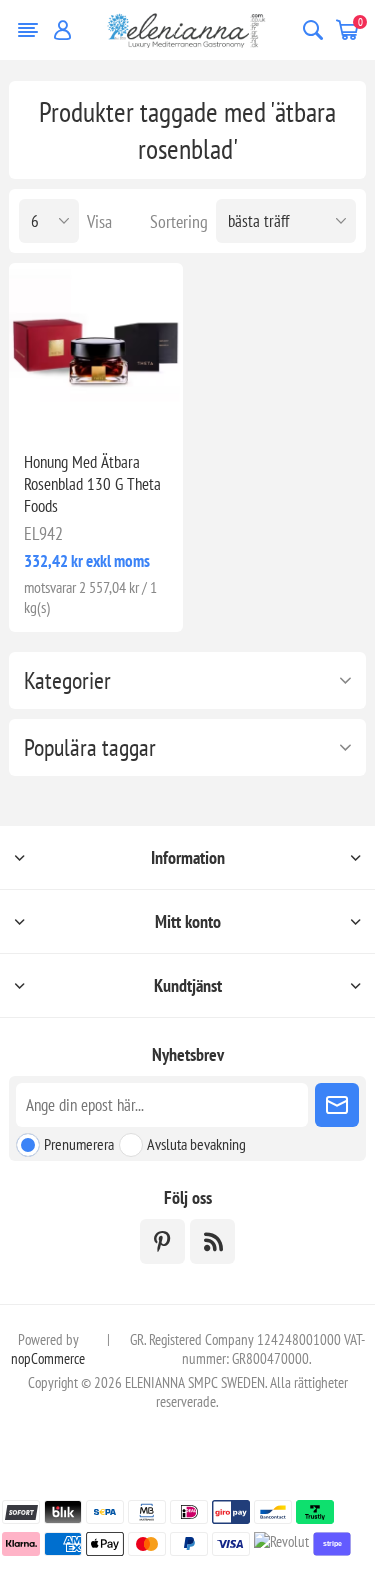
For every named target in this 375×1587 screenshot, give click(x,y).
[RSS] (212, 1241)
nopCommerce (48, 1358)
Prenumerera (79, 1144)
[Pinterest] (162, 1241)
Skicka (337, 1105)
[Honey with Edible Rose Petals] (95, 349)
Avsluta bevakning (196, 1144)
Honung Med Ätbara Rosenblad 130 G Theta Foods (92, 484)
